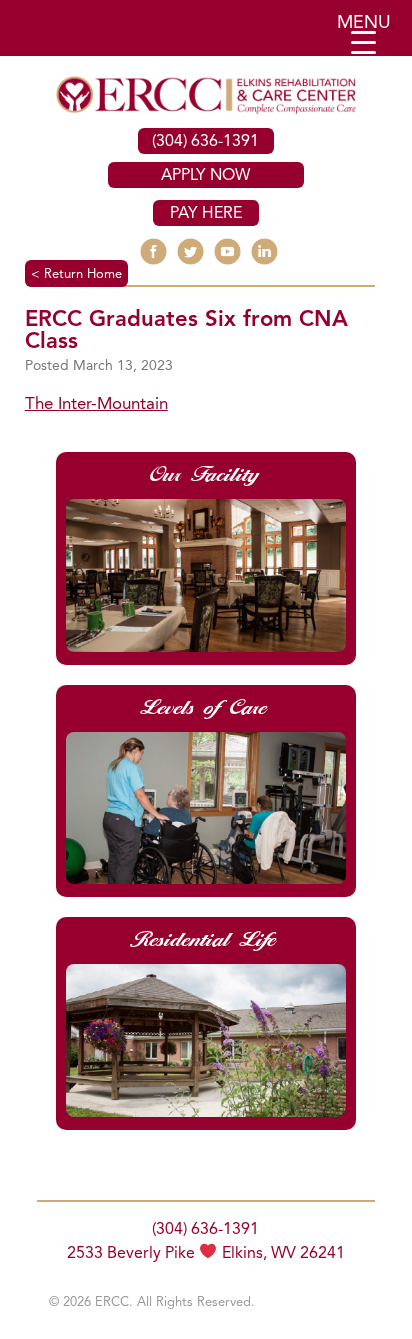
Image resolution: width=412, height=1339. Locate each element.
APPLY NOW (205, 176)
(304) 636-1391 (205, 142)
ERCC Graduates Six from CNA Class (186, 331)
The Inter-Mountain (96, 404)
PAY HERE (206, 214)
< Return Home (76, 274)
